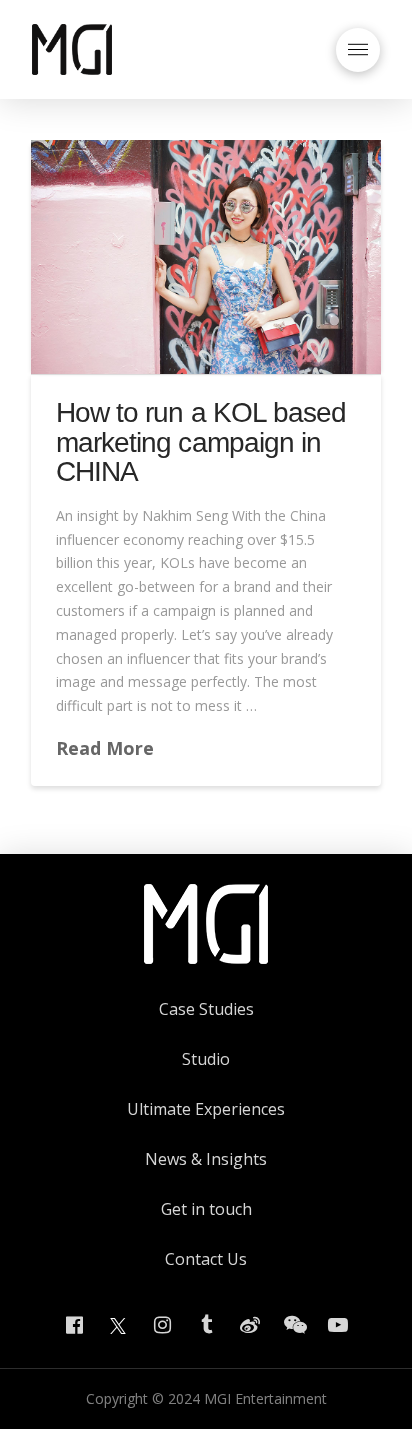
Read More (105, 748)
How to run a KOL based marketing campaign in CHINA (200, 442)
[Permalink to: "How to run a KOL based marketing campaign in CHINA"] (206, 257)
